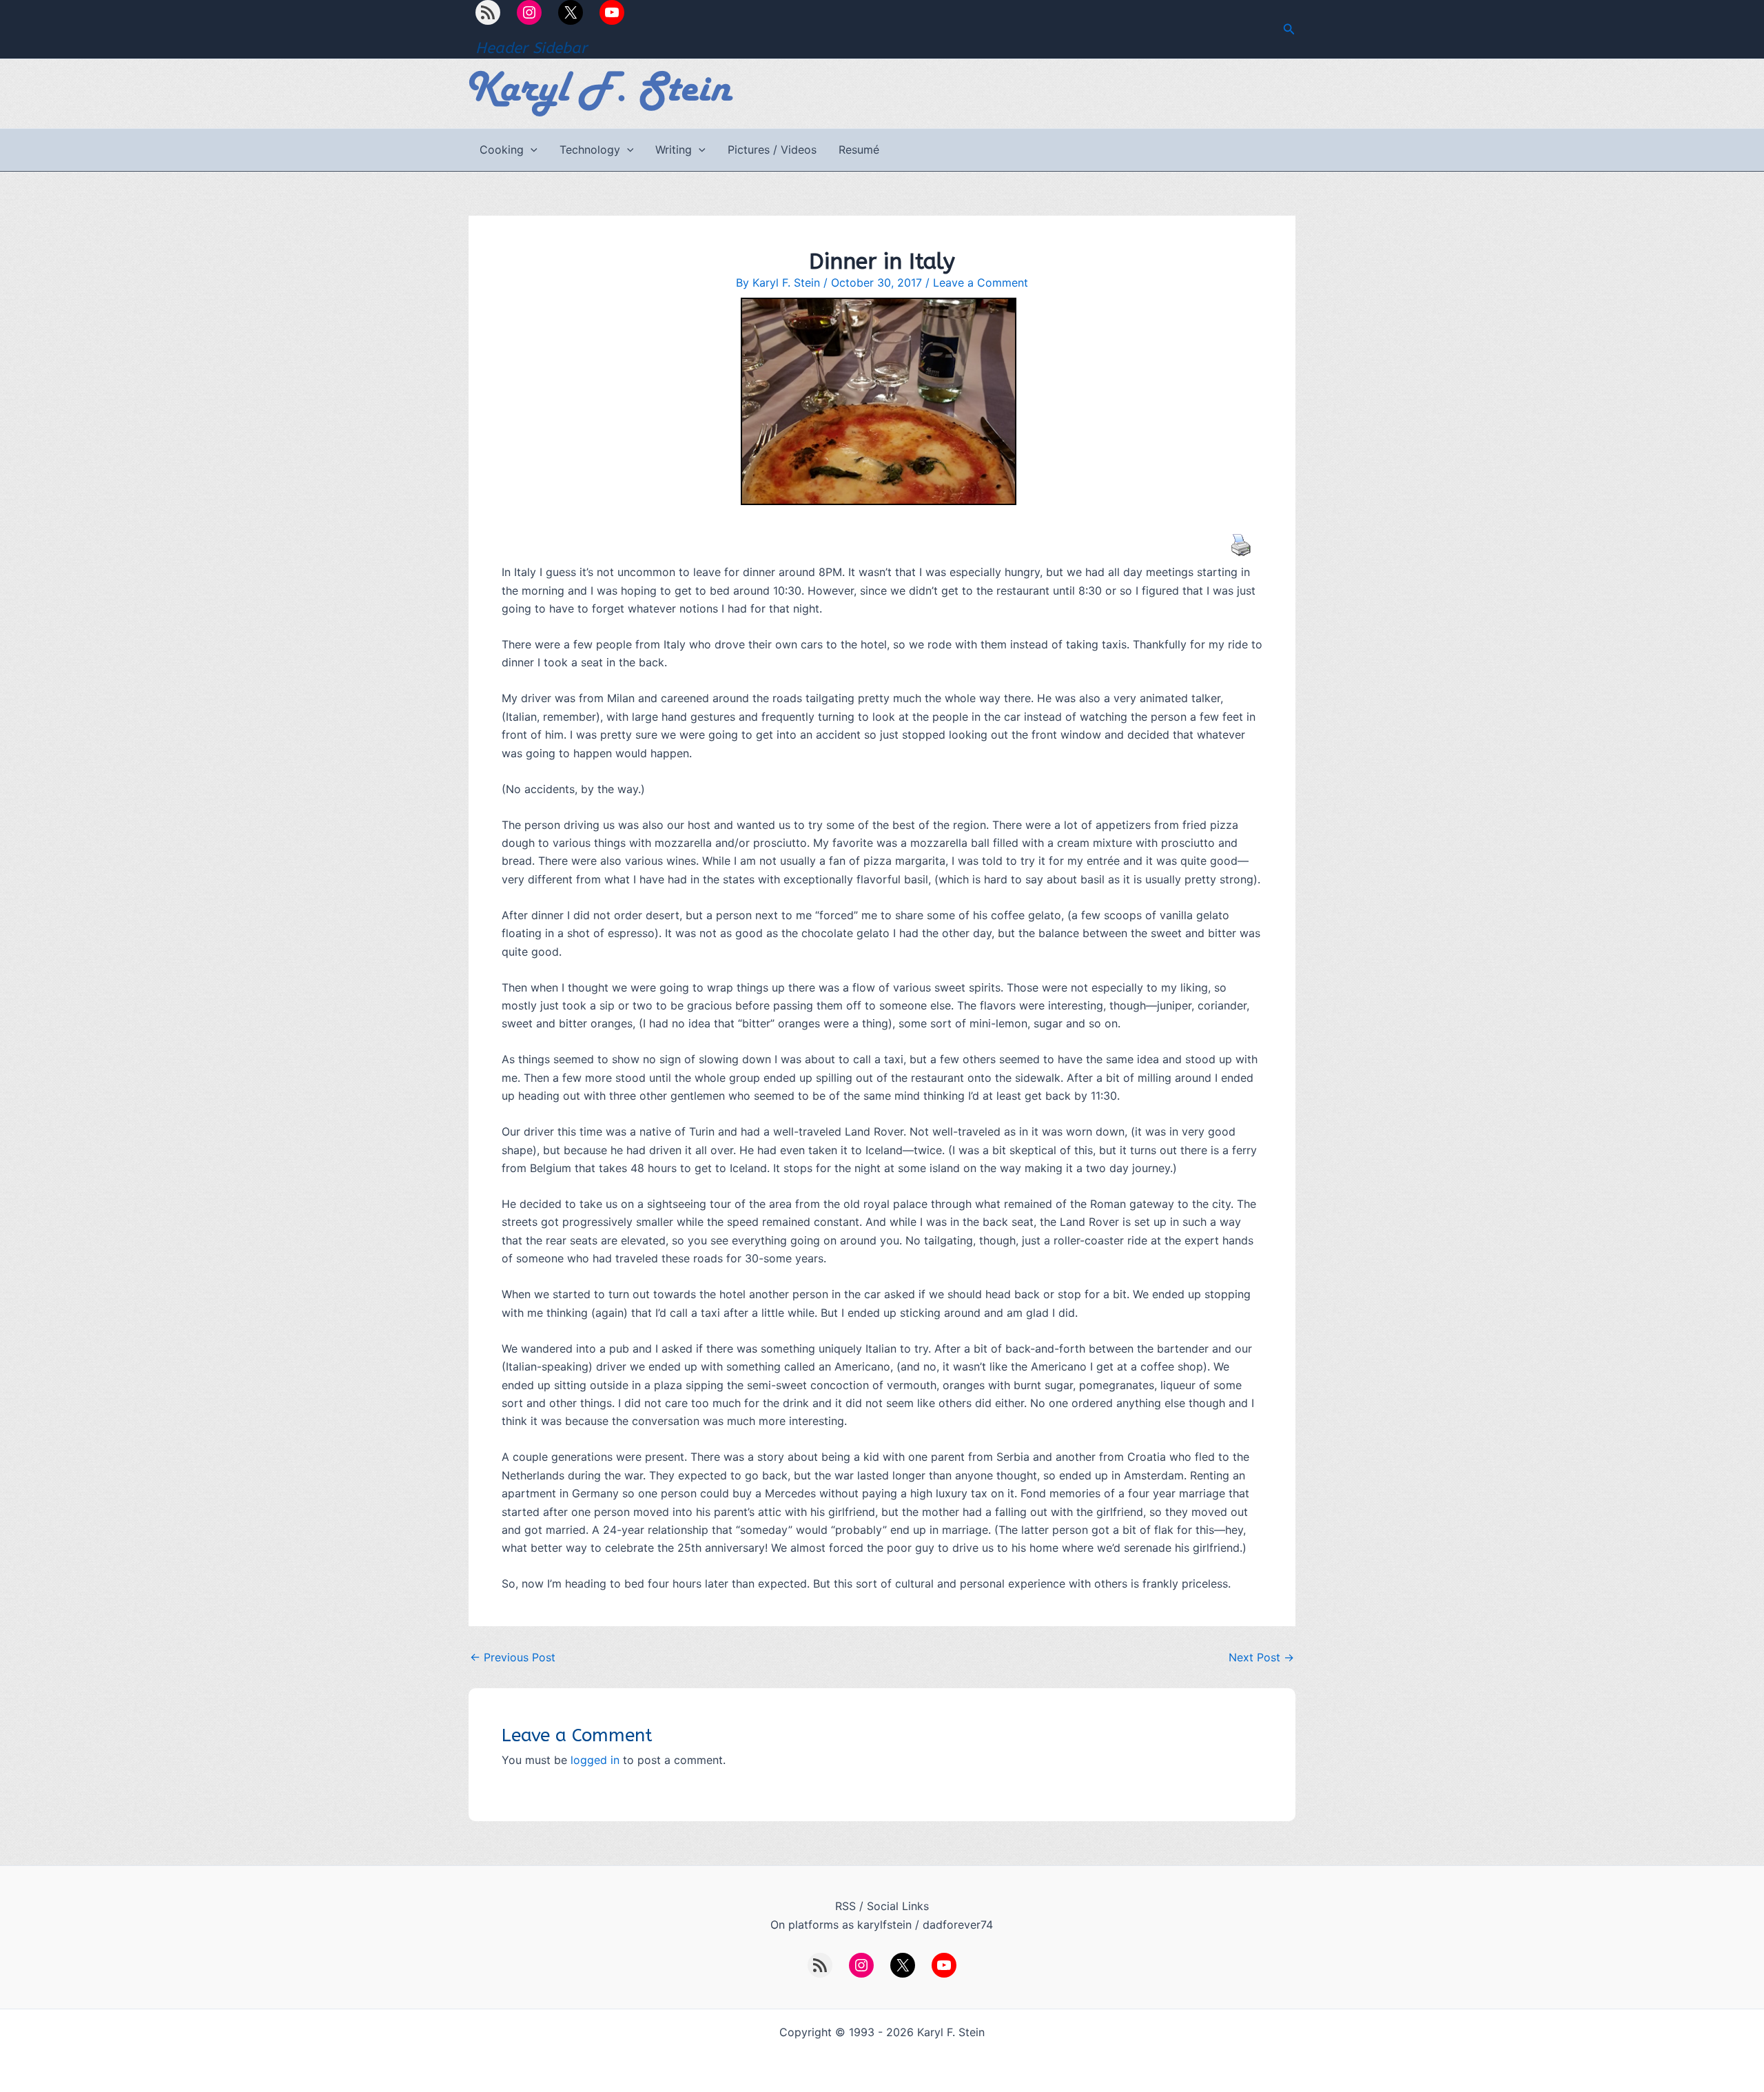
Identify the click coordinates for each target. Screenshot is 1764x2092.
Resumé (859, 150)
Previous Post (513, 1657)
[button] (1289, 29)
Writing (674, 150)
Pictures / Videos (772, 150)
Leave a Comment (981, 283)
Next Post (1261, 1657)
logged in (595, 1760)
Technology (590, 150)
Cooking (502, 150)
